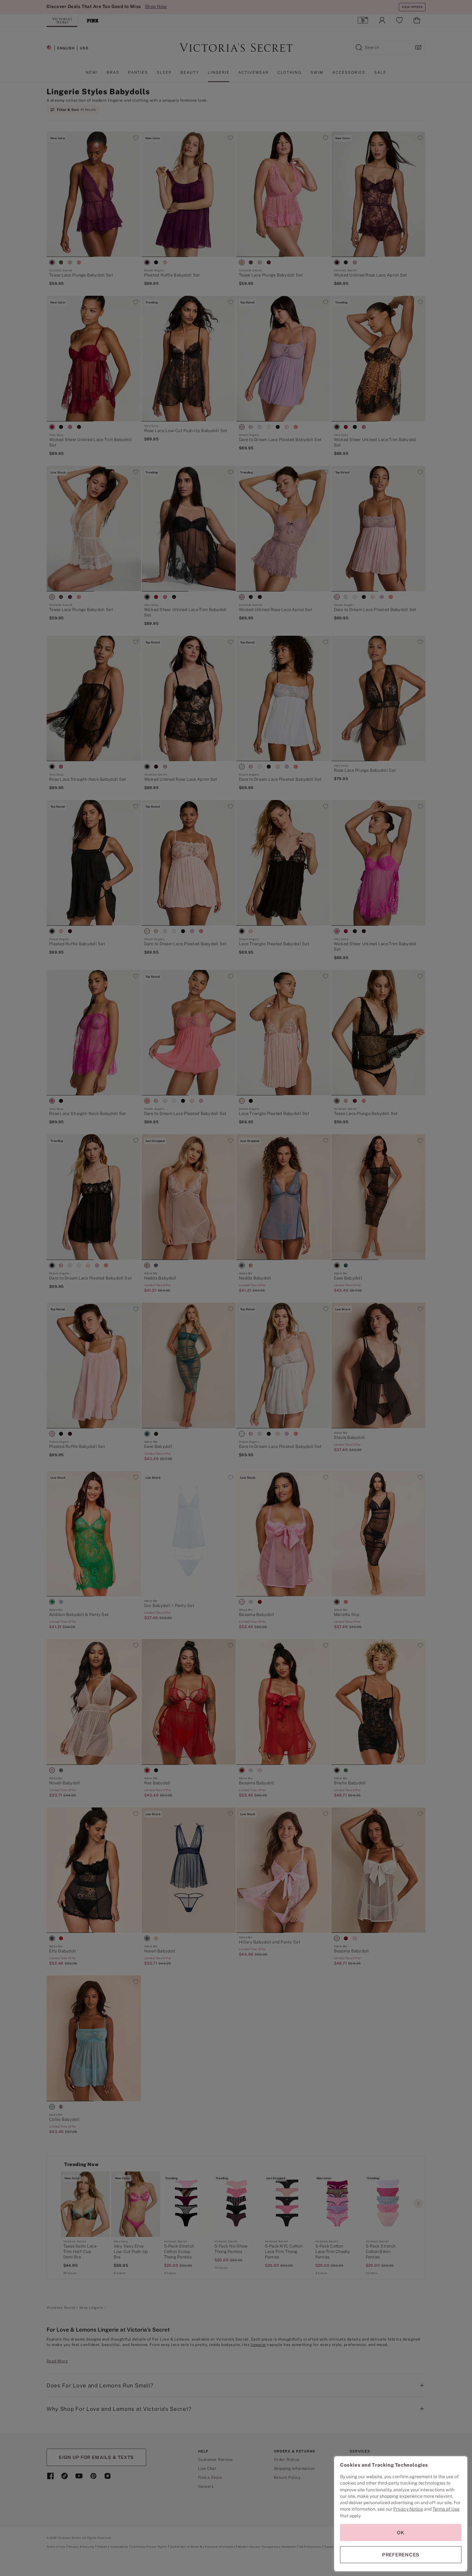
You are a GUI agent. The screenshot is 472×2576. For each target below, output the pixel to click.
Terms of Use (446, 2509)
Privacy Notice (408, 2509)
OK (401, 2533)
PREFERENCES (401, 2555)
